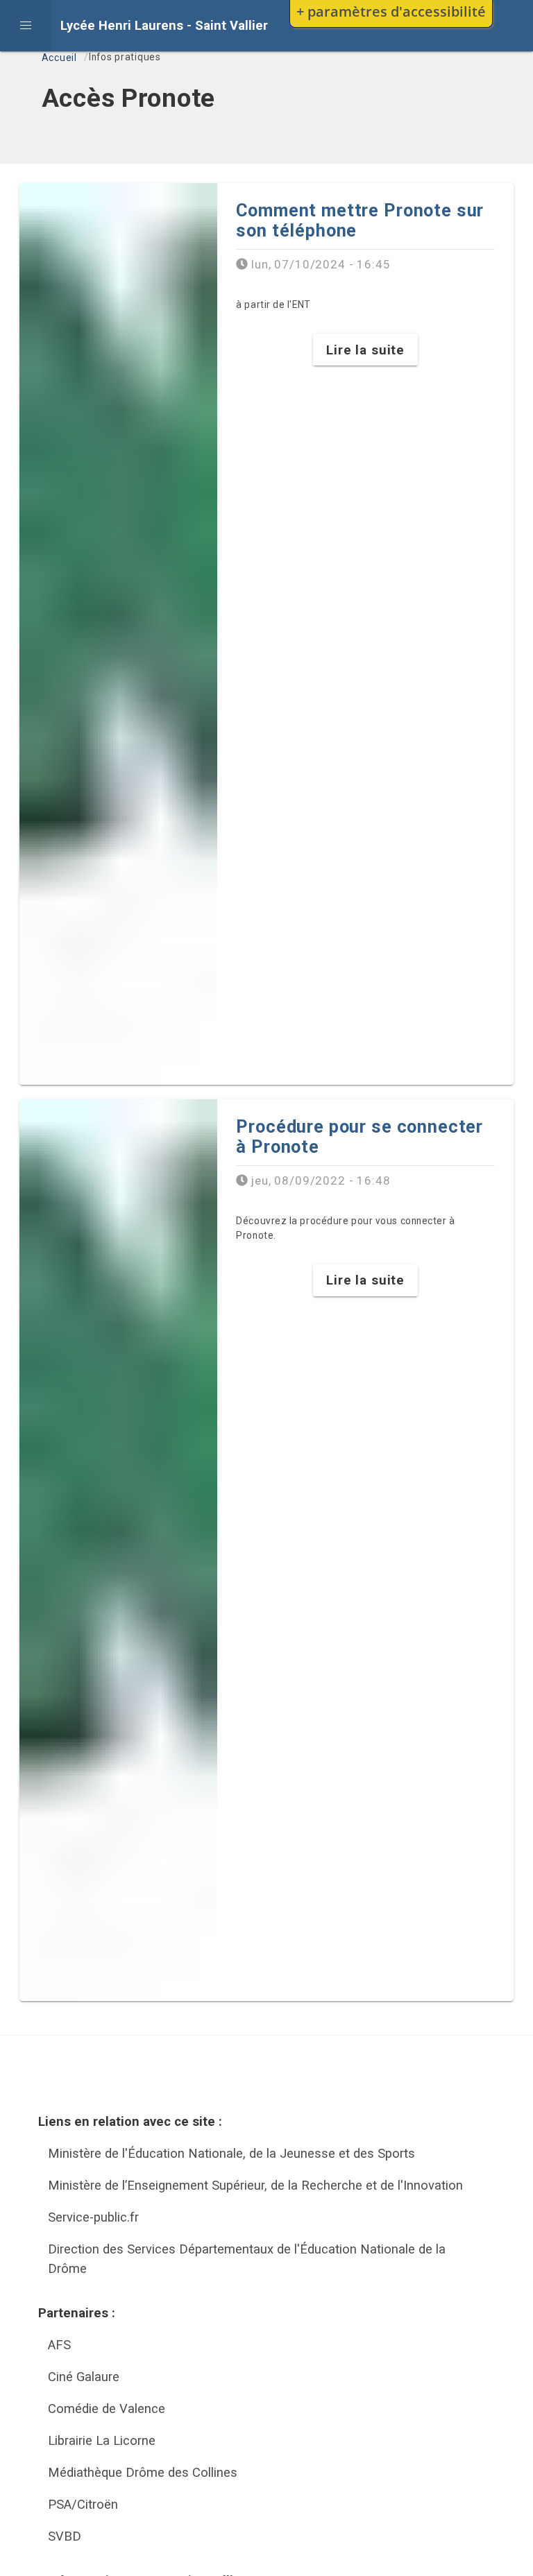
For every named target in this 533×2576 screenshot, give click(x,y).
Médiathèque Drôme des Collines (143, 2472)
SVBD (65, 2536)
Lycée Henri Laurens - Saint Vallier (164, 25)
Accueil (59, 58)
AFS (59, 2345)
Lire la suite (365, 350)
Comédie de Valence (107, 2408)
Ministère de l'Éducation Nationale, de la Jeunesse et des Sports (231, 2153)
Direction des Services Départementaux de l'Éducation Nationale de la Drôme (247, 2259)
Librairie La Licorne (102, 2440)
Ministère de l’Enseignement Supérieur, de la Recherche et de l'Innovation (255, 2185)
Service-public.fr (93, 2217)
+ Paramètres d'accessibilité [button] (391, 11)
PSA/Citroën (83, 2504)
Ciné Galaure (84, 2377)
